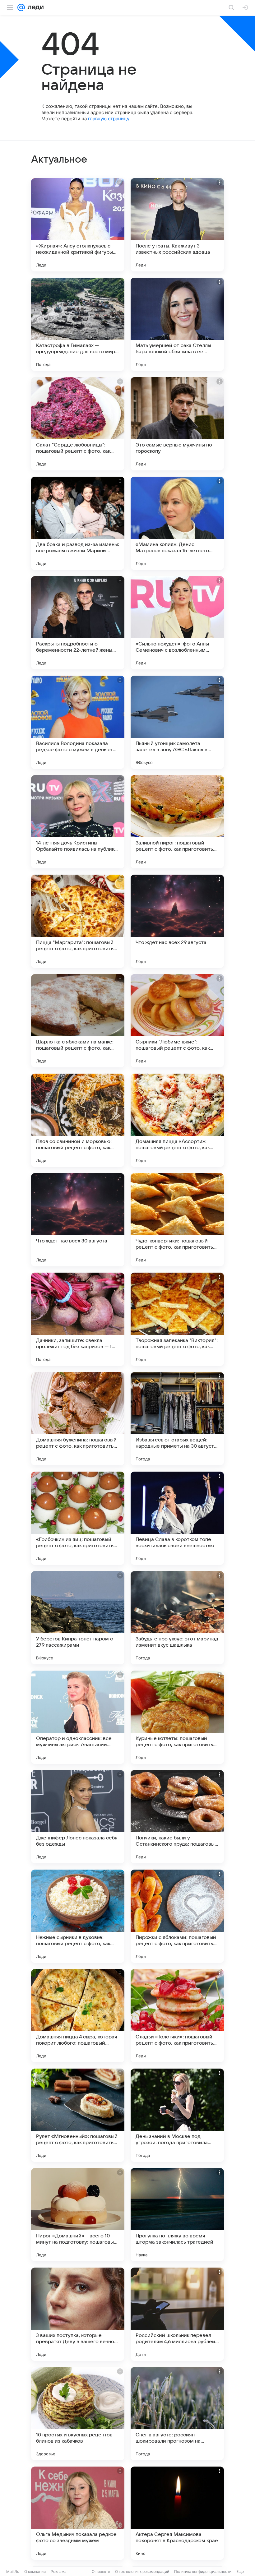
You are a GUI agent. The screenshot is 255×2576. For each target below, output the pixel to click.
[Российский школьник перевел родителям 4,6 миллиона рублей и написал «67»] (177, 2314)
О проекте (101, 2571)
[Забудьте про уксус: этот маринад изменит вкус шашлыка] (177, 1618)
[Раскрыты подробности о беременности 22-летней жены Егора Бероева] (78, 623)
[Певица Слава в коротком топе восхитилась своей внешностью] (177, 1518)
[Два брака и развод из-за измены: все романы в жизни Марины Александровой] (78, 523)
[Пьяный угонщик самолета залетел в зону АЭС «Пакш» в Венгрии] (177, 722)
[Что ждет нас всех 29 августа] (177, 921)
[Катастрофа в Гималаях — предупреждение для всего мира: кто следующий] (78, 324)
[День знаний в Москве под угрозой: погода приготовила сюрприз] (177, 2115)
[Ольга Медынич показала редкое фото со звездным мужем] (78, 2513)
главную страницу (109, 119)
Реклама (59, 2571)
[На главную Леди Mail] (34, 7)
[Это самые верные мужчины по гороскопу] (177, 424)
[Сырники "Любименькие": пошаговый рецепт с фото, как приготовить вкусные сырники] (177, 1021)
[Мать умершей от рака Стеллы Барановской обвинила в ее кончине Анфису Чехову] (177, 324)
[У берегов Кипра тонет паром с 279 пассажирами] (78, 1618)
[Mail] (21, 7)
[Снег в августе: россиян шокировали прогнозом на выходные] (177, 2414)
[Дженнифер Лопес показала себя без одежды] (78, 1817)
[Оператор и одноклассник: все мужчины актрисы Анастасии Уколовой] (78, 1717)
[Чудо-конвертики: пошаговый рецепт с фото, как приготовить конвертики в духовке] (177, 1220)
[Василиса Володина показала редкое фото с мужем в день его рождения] (78, 722)
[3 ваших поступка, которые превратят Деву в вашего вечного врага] (78, 2314)
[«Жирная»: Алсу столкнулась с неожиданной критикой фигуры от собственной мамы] (78, 225)
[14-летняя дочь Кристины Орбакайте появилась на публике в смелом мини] (78, 822)
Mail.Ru (13, 2571)
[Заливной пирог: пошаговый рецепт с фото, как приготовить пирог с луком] (177, 822)
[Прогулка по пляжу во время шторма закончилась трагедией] (177, 2215)
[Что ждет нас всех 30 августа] (78, 1220)
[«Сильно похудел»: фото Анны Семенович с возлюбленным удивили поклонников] (177, 623)
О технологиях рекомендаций (142, 2571)
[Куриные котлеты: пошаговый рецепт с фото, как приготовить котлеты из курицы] (177, 1717)
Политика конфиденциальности (203, 2571)
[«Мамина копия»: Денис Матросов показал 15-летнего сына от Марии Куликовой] (177, 523)
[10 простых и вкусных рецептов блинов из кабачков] (78, 2414)
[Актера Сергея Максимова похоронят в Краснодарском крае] (177, 2513)
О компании (35, 2571)
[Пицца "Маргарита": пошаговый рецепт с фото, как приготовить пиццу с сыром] (78, 921)
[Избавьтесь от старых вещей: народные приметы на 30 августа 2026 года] (177, 1419)
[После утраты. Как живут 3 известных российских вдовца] (177, 225)
